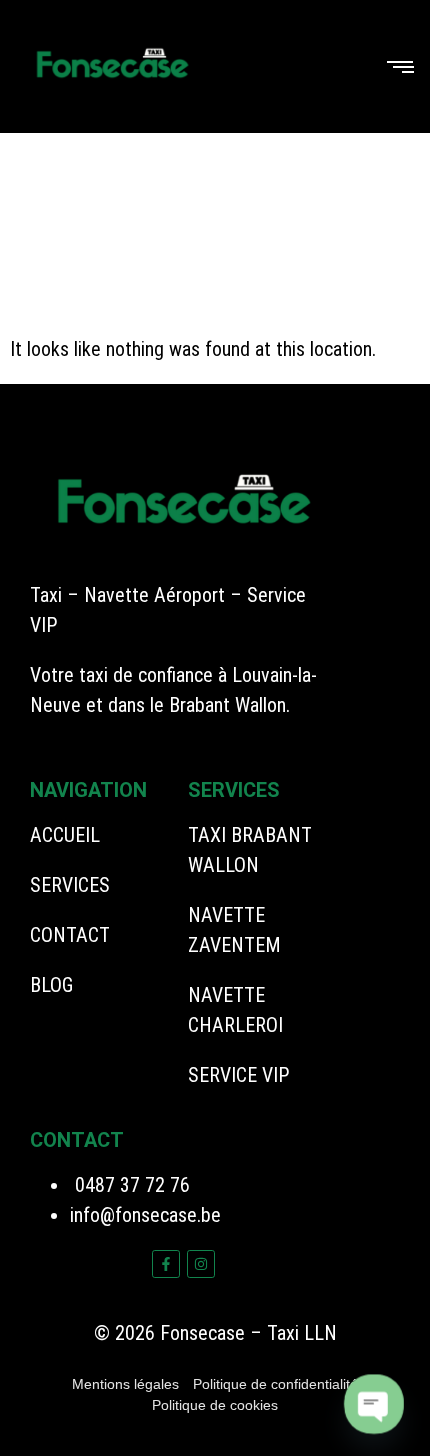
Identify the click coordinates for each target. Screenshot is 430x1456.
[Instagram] (201, 1264)
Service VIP (239, 1075)
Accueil (65, 835)
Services (70, 885)
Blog (51, 985)
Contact (70, 935)
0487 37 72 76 (130, 1185)
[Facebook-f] (166, 1264)
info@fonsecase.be (145, 1215)
